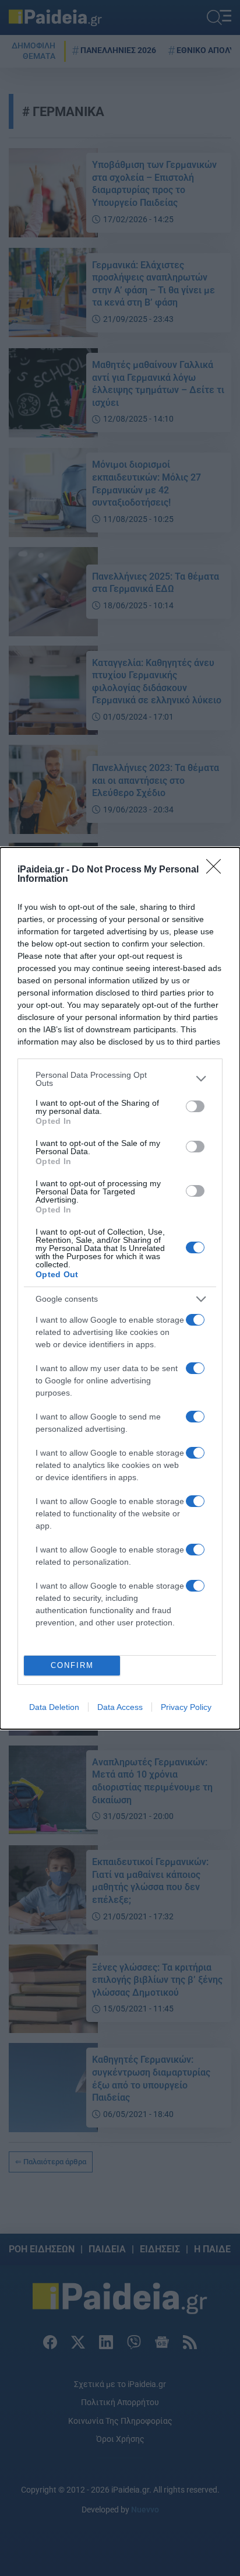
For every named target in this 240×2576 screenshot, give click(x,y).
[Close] (217, 870)
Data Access (120, 1707)
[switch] (195, 1106)
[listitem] (120, 1079)
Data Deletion (54, 1707)
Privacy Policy (186, 1707)
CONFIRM (72, 1665)
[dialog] (120, 1288)
